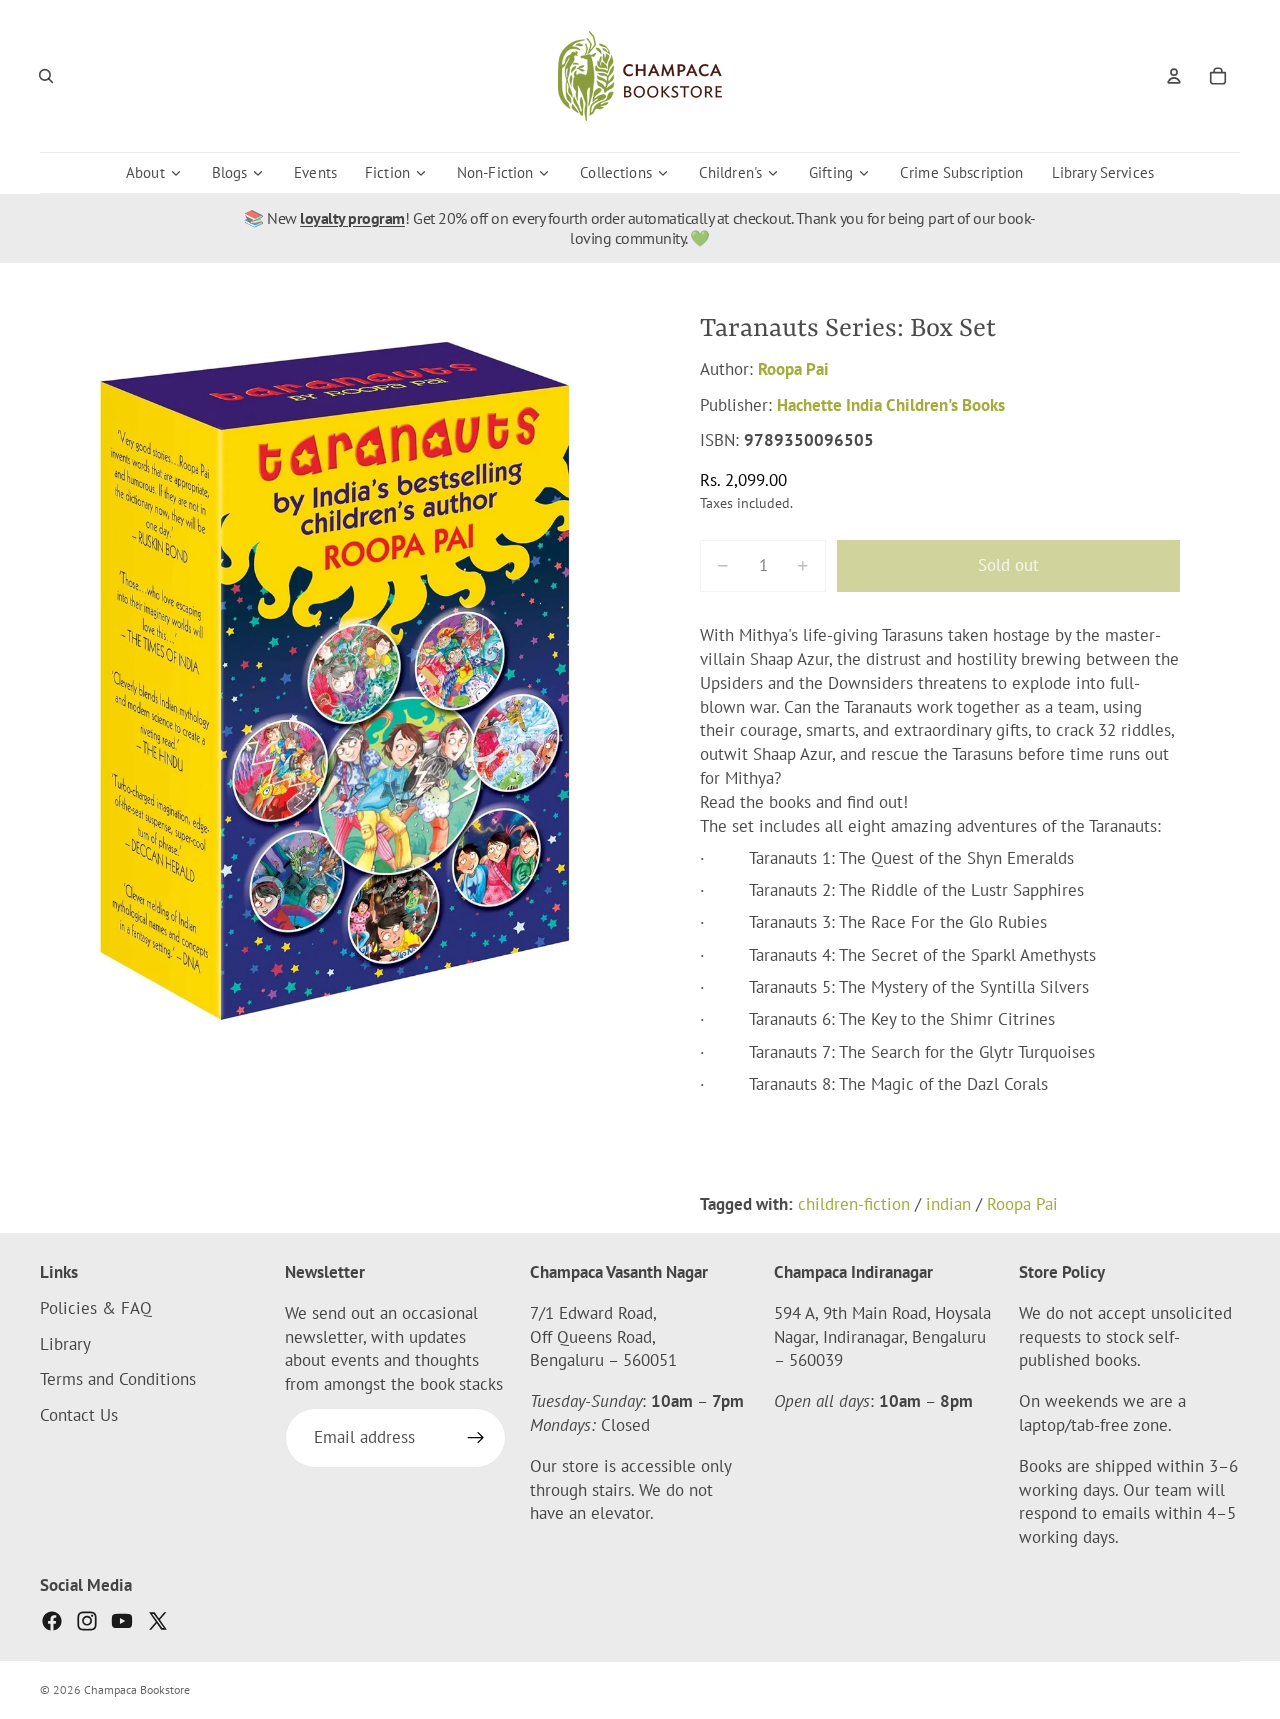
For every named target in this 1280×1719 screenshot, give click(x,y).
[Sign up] (476, 1438)
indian (948, 1204)
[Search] (46, 76)
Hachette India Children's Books (891, 405)
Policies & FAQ (96, 1308)
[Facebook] (52, 1621)
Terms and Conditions (118, 1380)
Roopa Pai (793, 369)
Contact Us (79, 1415)
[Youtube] (122, 1621)
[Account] (1174, 76)
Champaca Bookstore (137, 1689)
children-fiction (854, 1204)
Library (65, 1344)
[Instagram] (87, 1621)
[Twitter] (158, 1621)
